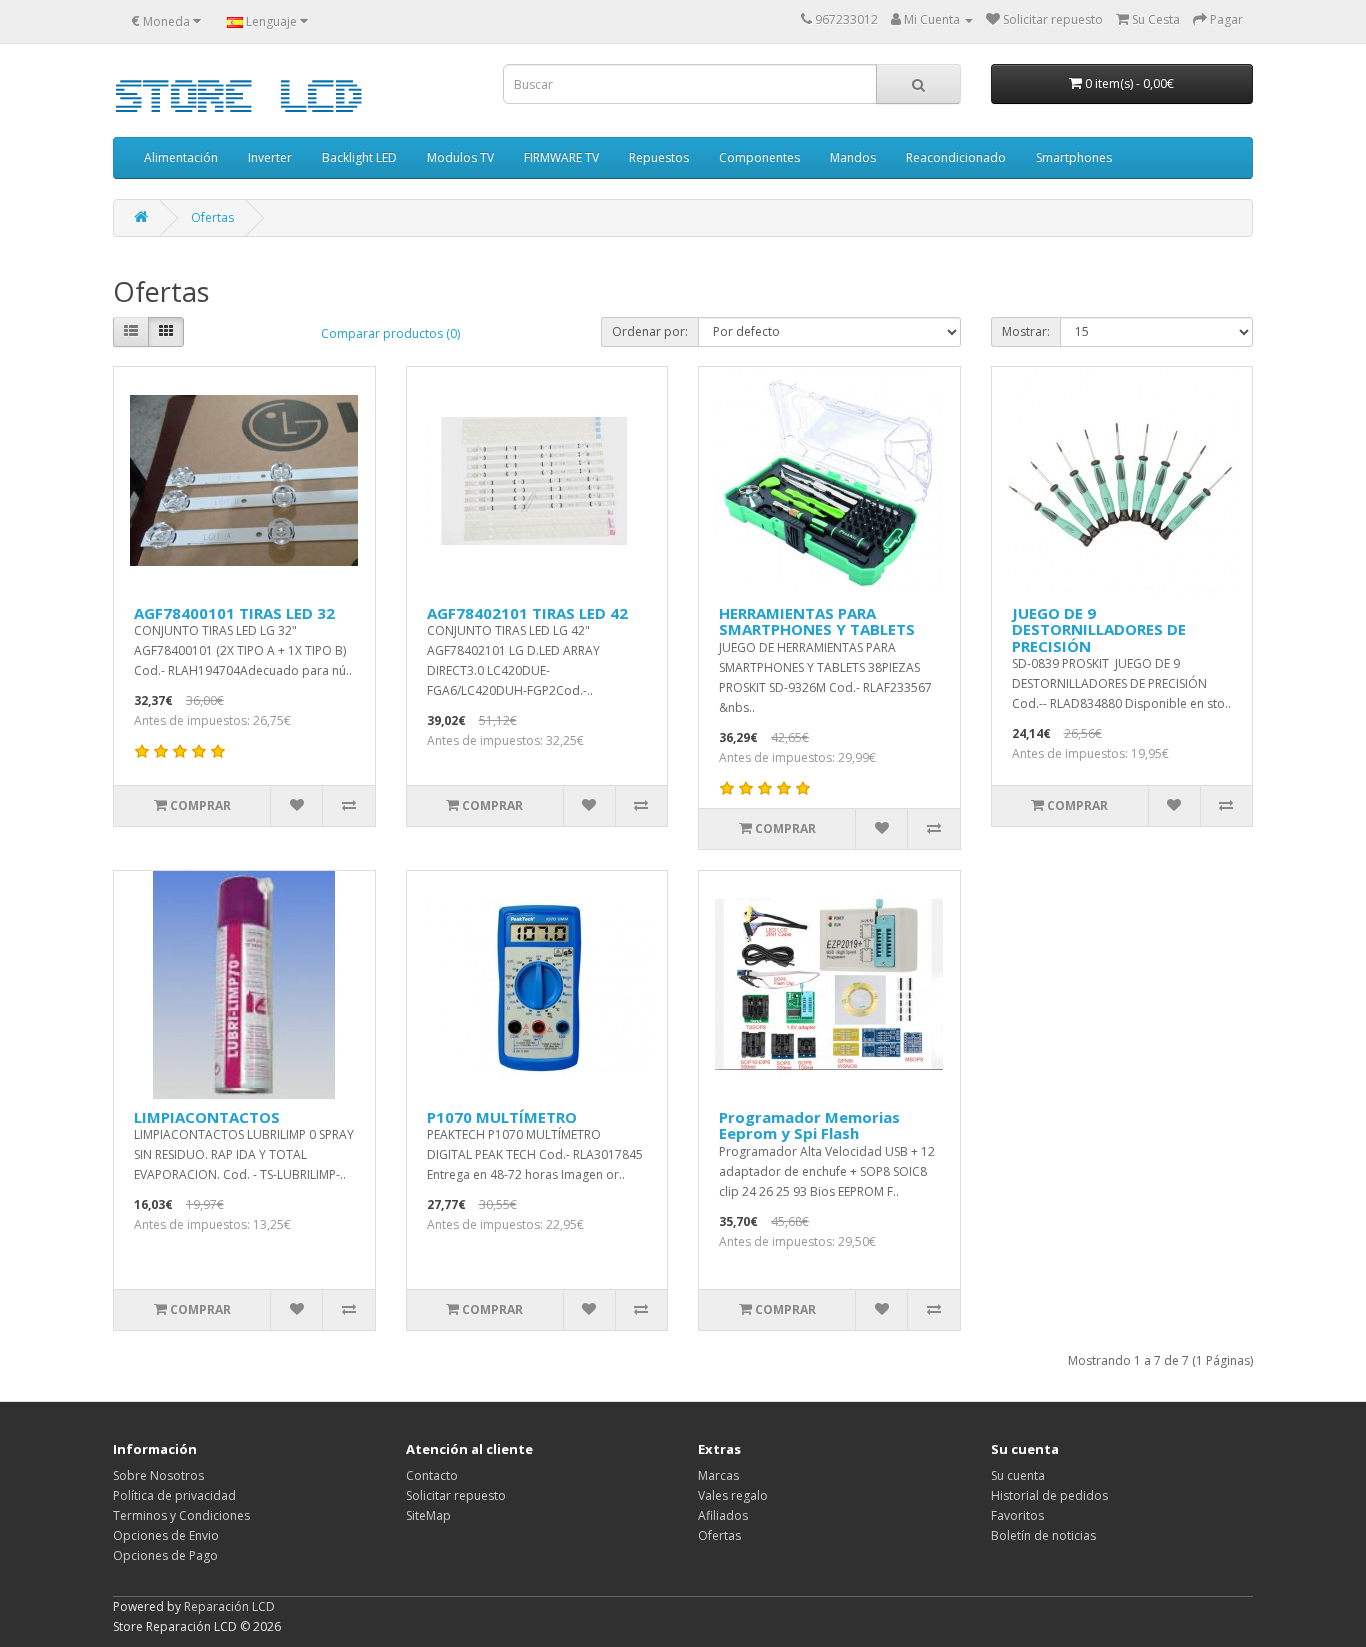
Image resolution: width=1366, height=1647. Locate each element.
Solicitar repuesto (456, 1495)
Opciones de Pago (165, 1555)
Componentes (759, 157)
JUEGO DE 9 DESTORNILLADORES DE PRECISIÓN (1099, 629)
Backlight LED (359, 157)
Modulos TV (460, 157)
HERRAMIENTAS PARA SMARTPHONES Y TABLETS (817, 621)
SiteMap (428, 1515)
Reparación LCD (229, 1606)
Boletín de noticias (1043, 1535)
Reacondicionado (956, 157)
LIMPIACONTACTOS (207, 1117)
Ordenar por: (650, 331)
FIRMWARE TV (561, 157)
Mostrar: (1026, 331)
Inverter (270, 157)
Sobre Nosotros (158, 1475)
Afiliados (723, 1515)
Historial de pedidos (1049, 1495)
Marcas (718, 1475)
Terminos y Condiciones (181, 1515)
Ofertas (212, 217)
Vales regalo (733, 1495)
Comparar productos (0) (390, 333)
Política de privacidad (174, 1495)
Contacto (432, 1475)
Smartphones (1074, 157)
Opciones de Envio (166, 1535)
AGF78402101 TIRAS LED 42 (527, 613)
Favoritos (1017, 1515)
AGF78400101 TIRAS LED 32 (234, 613)
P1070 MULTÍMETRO (502, 1117)
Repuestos (659, 157)
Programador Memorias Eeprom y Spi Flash (809, 1125)
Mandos (853, 157)
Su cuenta (1018, 1475)
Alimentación (181, 157)
